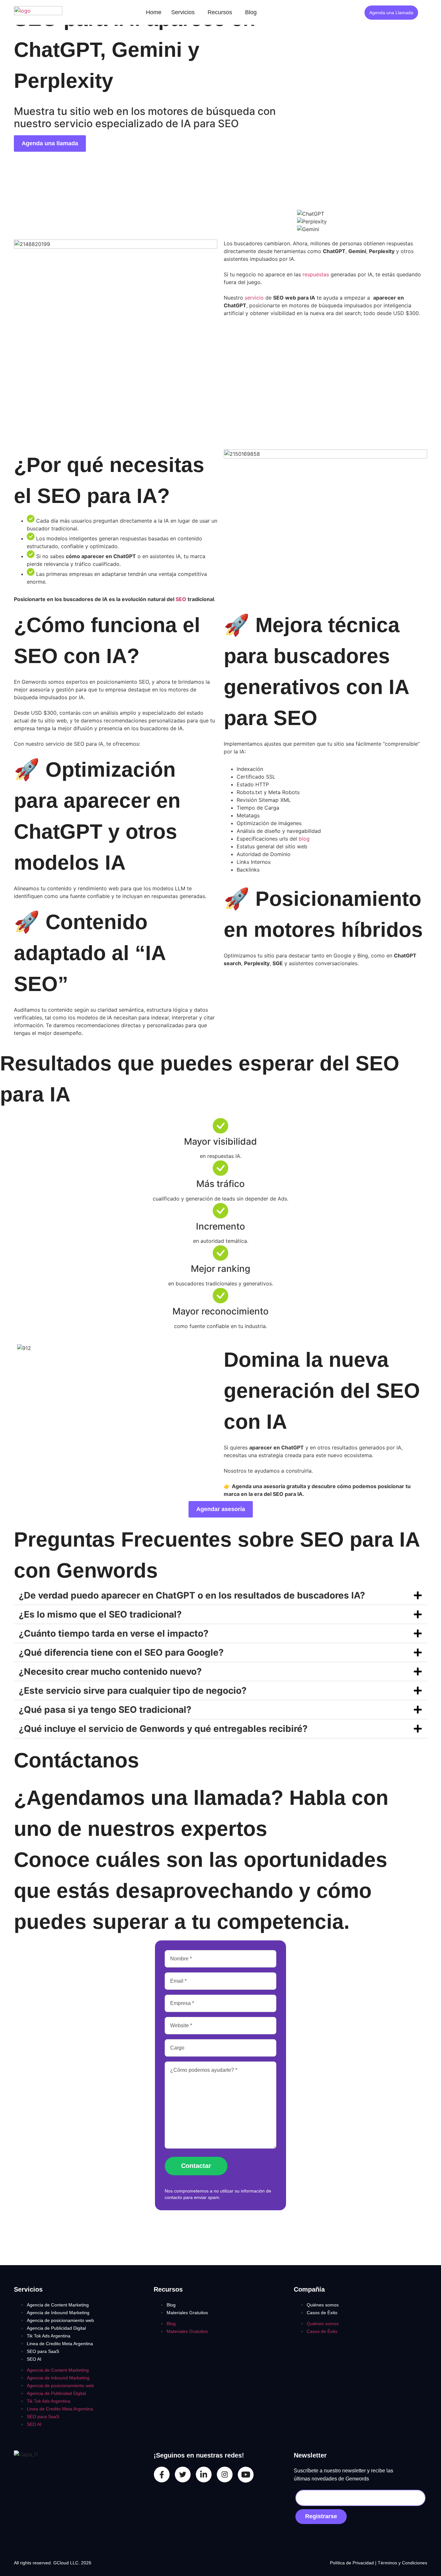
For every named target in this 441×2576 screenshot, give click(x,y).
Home (154, 12)
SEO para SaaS (43, 2351)
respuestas (316, 274)
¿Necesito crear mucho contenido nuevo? (110, 1671)
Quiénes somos (323, 2305)
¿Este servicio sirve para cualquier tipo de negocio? (133, 1691)
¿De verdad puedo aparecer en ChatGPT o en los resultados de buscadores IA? (192, 1595)
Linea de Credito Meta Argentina (60, 2344)
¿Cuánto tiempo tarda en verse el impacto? (114, 1633)
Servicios (183, 12)
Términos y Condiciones (402, 2563)
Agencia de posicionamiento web (60, 2320)
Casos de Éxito (322, 2313)
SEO (181, 599)
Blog (251, 12)
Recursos (220, 12)
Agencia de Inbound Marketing (58, 2313)
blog (304, 839)
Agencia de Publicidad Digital (56, 2328)
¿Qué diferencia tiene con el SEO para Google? (121, 1652)
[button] (185, 12)
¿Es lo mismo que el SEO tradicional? (100, 1614)
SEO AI (34, 2359)
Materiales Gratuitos (187, 2313)
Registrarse (321, 2516)
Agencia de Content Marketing (58, 2305)
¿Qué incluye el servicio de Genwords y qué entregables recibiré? (163, 1729)
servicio (254, 298)
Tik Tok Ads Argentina (49, 2336)
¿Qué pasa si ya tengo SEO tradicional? (105, 1710)
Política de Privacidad (353, 2563)
